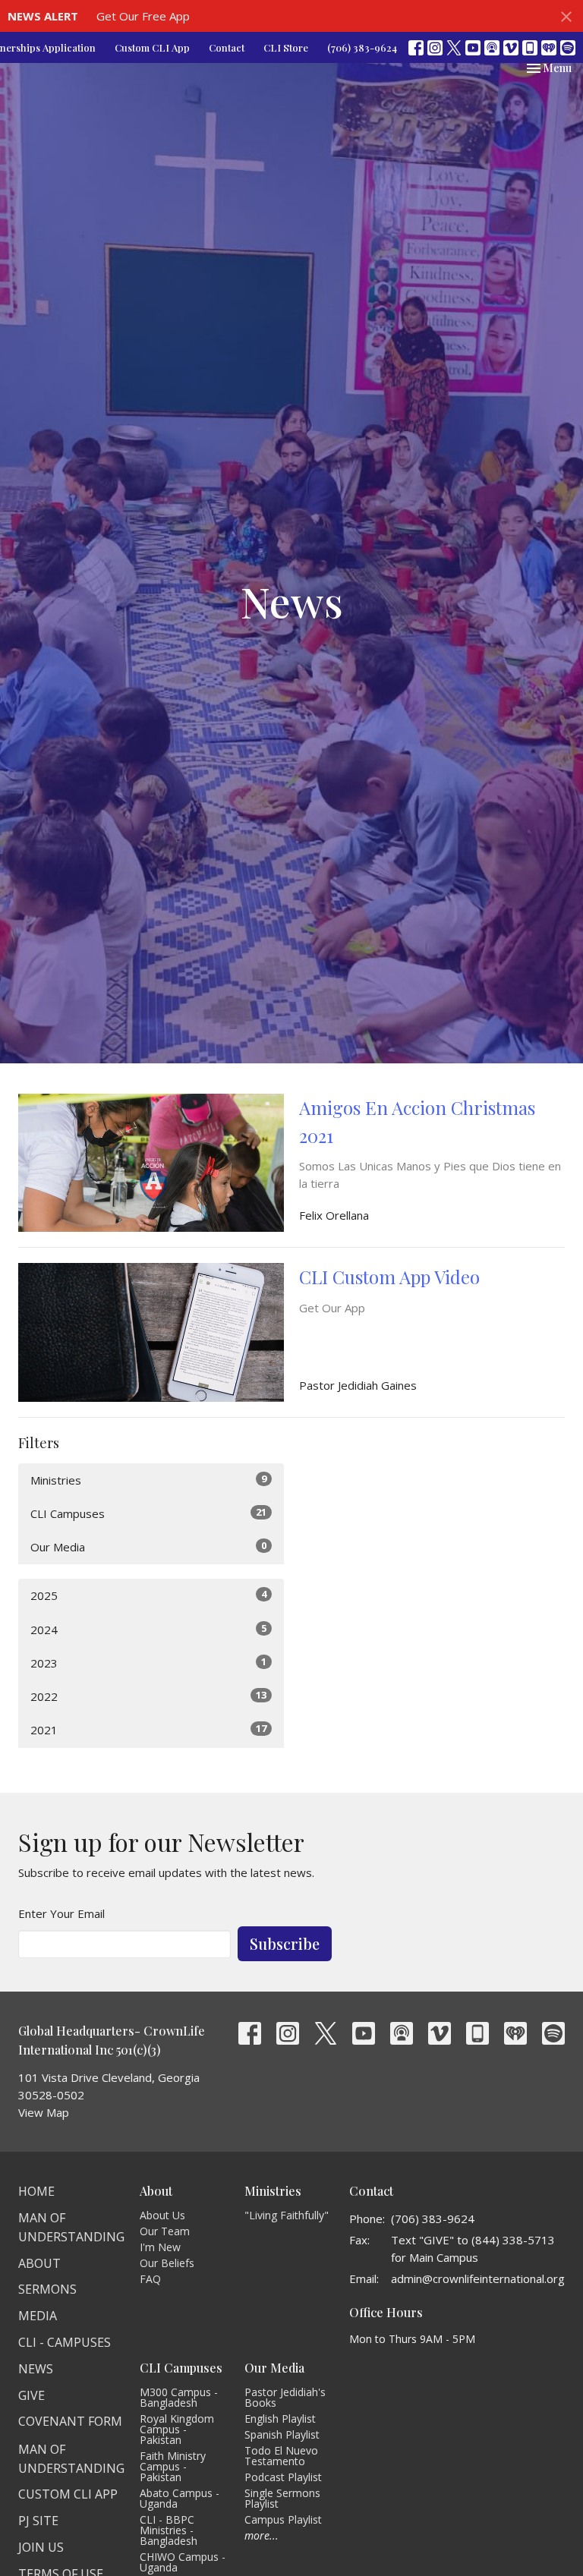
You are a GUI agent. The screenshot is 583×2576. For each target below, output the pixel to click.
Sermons (47, 2289)
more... (262, 2535)
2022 (148, 1696)
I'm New (160, 2247)
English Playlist (280, 2419)
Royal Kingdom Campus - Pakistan (177, 2429)
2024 (148, 1629)
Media (38, 2316)
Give (32, 2395)
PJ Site (38, 2521)
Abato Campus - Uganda (180, 2498)
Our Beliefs (167, 2263)
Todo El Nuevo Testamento (281, 2456)
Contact (227, 47)
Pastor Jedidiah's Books (285, 2397)
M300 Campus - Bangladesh (179, 2397)
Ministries (148, 1480)
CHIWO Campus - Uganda (183, 2562)
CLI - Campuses (65, 2342)
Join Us (41, 2547)
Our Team (165, 2231)
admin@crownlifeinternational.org (478, 2278)
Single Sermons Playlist (282, 2498)
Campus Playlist (283, 2519)
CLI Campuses (148, 1513)
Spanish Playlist (282, 2434)
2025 (148, 1595)
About (39, 2263)
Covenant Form (70, 2421)
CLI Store (286, 47)
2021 (148, 1729)
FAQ (150, 2279)
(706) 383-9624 (362, 47)
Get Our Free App (143, 16)
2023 (148, 1663)
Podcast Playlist (283, 2477)
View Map (44, 2112)
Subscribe (285, 1943)
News (36, 2369)
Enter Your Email (61, 1913)
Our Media (148, 1546)
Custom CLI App (152, 47)
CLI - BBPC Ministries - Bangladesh (169, 2530)
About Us (162, 2215)
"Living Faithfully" (287, 2215)
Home (36, 2191)
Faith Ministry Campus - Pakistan (173, 2466)
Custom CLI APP (68, 2494)
